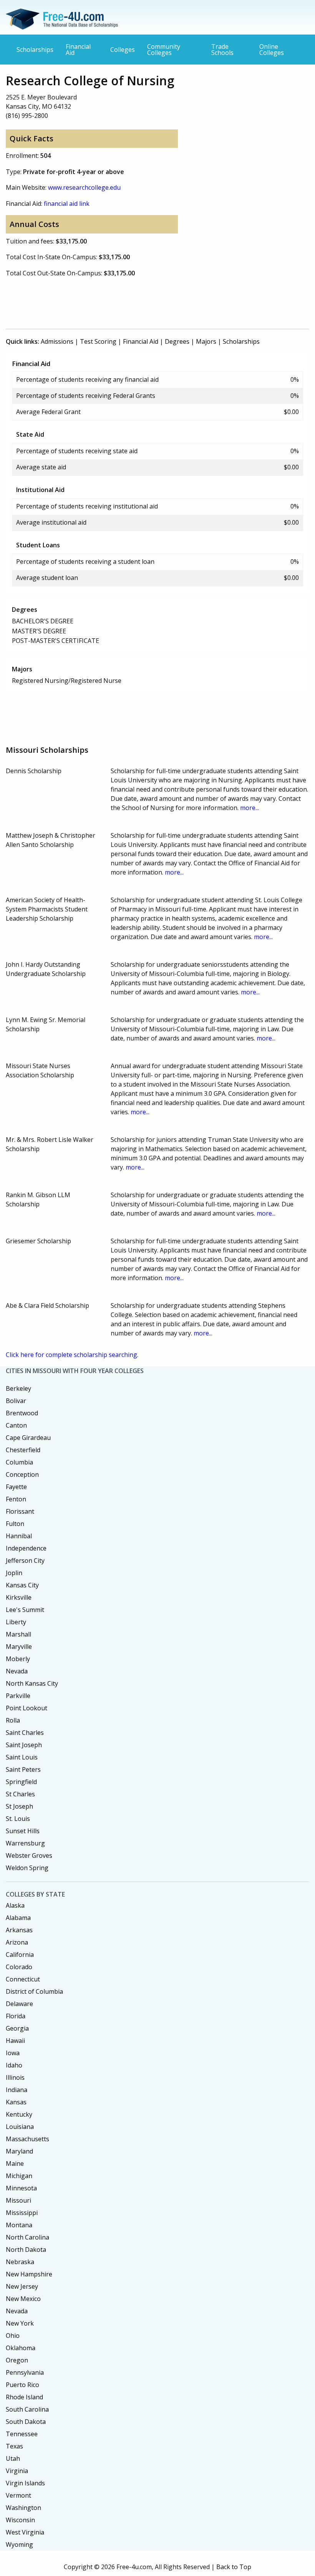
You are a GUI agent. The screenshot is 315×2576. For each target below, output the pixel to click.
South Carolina (27, 2409)
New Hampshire (29, 2274)
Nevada (17, 1671)
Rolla (13, 1720)
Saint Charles (25, 1733)
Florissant (20, 1511)
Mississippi (22, 2213)
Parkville (18, 1696)
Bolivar (16, 1401)
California (20, 1955)
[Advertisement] (146, 301)
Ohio (13, 2336)
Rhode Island (24, 2397)
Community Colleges (164, 50)
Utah (13, 2458)
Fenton (16, 1499)
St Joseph (19, 1806)
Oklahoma (21, 2348)
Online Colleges (272, 50)
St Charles (20, 1794)
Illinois (15, 2077)
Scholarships (35, 50)
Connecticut (23, 1979)
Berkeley (18, 1388)
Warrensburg (25, 1843)
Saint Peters (23, 1769)
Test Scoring (98, 341)
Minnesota (21, 2188)
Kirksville (19, 1597)
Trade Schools (222, 50)
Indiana (17, 2090)
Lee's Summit (25, 1610)
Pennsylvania (25, 2372)
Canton (16, 1425)
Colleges (123, 50)
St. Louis (18, 1819)
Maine (15, 2164)
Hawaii (15, 2041)
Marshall (18, 1634)
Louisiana (20, 2127)
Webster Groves (29, 1855)
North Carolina (27, 2237)
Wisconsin (20, 2520)
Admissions (57, 341)
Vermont (18, 2495)
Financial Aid (78, 50)
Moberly (18, 1659)
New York (20, 2323)
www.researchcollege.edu (84, 187)
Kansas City (22, 1585)
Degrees (177, 341)
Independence (26, 1548)
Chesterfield (23, 1450)
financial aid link (67, 204)
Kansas (16, 2102)
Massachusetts (27, 2139)
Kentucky (19, 2114)
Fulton (15, 1524)
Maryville (19, 1647)
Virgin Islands (25, 2483)
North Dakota (26, 2250)
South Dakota (26, 2422)
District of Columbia (34, 1991)
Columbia (19, 1462)
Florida (16, 2016)
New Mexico (23, 2299)
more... (250, 808)
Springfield (21, 1782)
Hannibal (19, 1536)
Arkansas (19, 1930)
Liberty (16, 1622)
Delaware (19, 2004)
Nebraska (20, 2262)
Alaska (15, 1905)
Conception (22, 1474)
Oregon (17, 2360)
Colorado (19, 1967)
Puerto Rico (22, 2385)
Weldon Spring (27, 1868)
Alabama (18, 1918)
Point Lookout (27, 1708)
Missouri (18, 2200)
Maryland (19, 2151)
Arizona (17, 1942)
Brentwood (22, 1413)
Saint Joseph (24, 1745)
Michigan (19, 2176)
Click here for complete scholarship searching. (72, 1355)
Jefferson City (25, 1561)
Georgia (17, 2028)
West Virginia (25, 2532)
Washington (23, 2508)
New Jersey (22, 2286)
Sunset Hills (23, 1831)
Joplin (14, 1573)
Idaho (14, 2065)
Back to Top (234, 2567)
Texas (14, 2446)
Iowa (13, 2053)
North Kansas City (32, 1683)
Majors (206, 341)
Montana (19, 2225)
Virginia (17, 2471)
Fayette (16, 1487)
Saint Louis (22, 1757)
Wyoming (19, 2545)
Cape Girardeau (28, 1438)
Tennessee (22, 2434)
